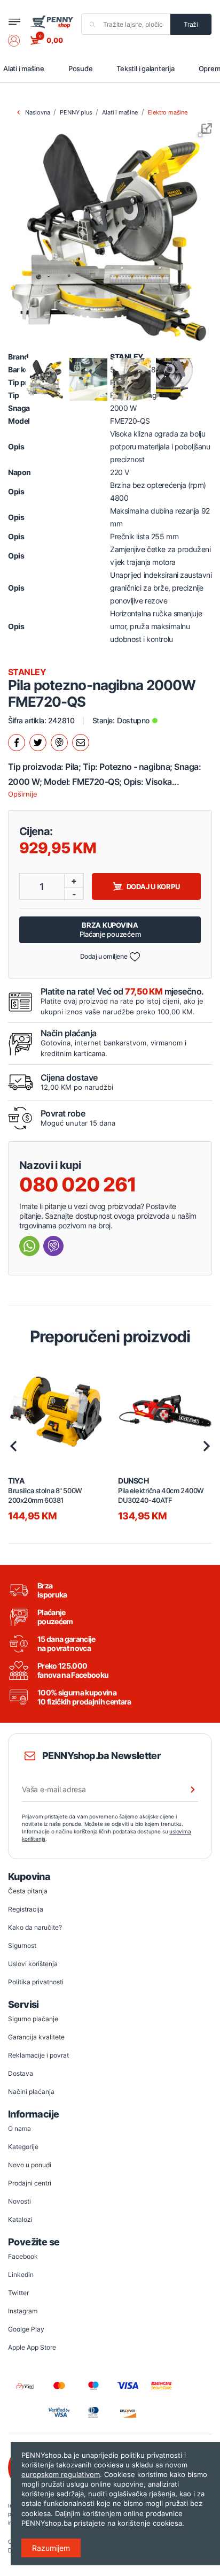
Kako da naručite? (35, 1927)
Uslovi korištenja (33, 1964)
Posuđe (81, 68)
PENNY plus (76, 112)
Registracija (26, 1909)
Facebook (23, 2256)
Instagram (23, 2311)
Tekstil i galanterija (145, 68)
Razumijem (51, 2548)
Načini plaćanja (31, 2092)
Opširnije (23, 794)
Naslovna (37, 112)
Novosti (19, 2201)
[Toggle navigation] (14, 22)
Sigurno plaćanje (33, 2019)
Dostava (21, 2073)
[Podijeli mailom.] (81, 743)
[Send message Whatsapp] (29, 1246)
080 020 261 (78, 1184)
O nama (19, 2128)
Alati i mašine (24, 68)
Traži (191, 24)
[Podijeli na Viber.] (59, 743)
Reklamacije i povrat (38, 2055)
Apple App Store (32, 2347)
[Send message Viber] (53, 1246)
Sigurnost (22, 1946)
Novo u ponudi (30, 2165)
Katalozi (20, 2219)
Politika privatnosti (36, 1982)
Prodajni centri (30, 2183)
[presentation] (13, 1446)
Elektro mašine (168, 112)
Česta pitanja (28, 1891)
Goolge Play (26, 2329)
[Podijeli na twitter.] (38, 743)
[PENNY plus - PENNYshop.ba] (51, 21)
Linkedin (21, 2275)
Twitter (18, 2293)
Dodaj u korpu (153, 886)
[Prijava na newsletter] (186, 1790)
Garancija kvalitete (36, 2037)
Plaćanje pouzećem (110, 930)
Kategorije (23, 2147)
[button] (19, 41)
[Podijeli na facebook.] (17, 743)
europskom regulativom (61, 2474)
